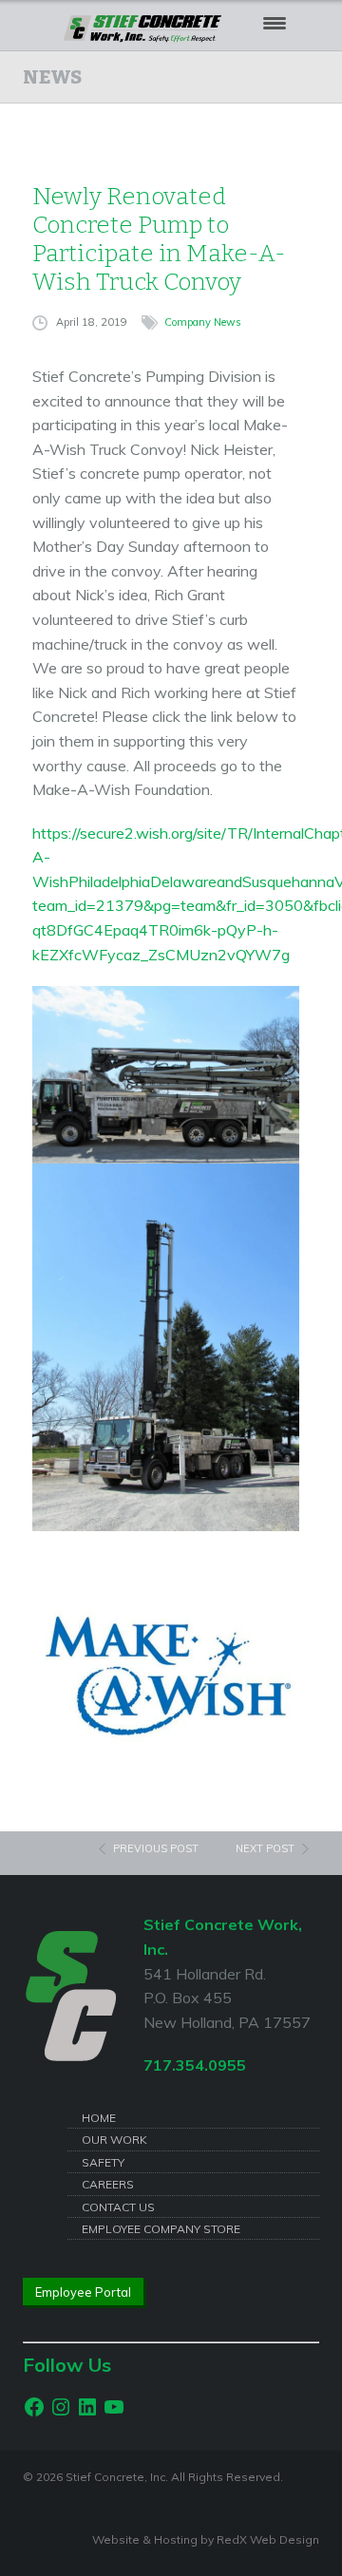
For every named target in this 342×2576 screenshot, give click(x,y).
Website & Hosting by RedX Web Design (206, 2539)
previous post (156, 1848)
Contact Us (118, 2207)
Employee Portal (83, 2292)
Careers (108, 2184)
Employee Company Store (161, 2229)
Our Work (114, 2140)
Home (99, 2118)
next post (265, 1848)
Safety (103, 2162)
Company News (203, 322)
